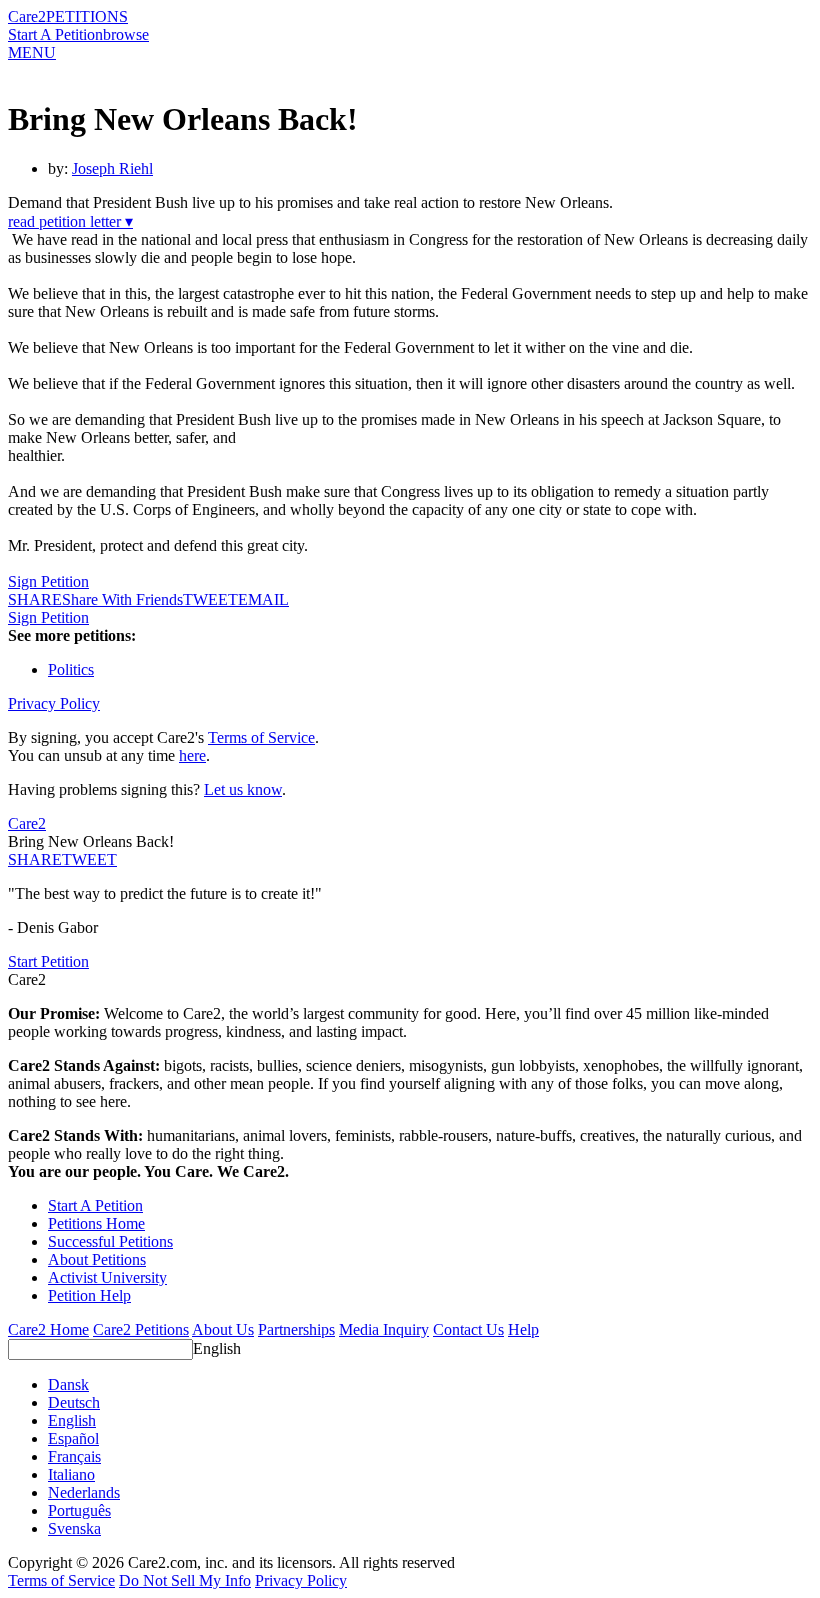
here (192, 755)
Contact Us (468, 1329)
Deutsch (74, 1402)
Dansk (68, 1384)
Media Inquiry (384, 1329)
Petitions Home (96, 1223)
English (217, 1348)
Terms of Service (261, 737)
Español (73, 1438)
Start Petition (48, 961)
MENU (32, 52)
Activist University (107, 1277)
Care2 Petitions (141, 1329)
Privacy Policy (54, 703)
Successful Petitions (110, 1241)
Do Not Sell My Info (185, 1580)
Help (523, 1329)
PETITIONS (87, 16)
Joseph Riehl (112, 168)
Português (79, 1510)
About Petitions (97, 1259)
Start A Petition (55, 34)
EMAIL (263, 599)
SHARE (35, 859)
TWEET (210, 599)
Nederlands (84, 1492)
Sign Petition (48, 581)
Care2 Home (48, 1329)
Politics (71, 669)
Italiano (71, 1474)
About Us (223, 1329)
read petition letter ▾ (70, 221)
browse (126, 34)
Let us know (243, 789)
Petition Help (89, 1295)
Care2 (27, 16)
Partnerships (296, 1329)
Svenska (74, 1528)
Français (74, 1456)
